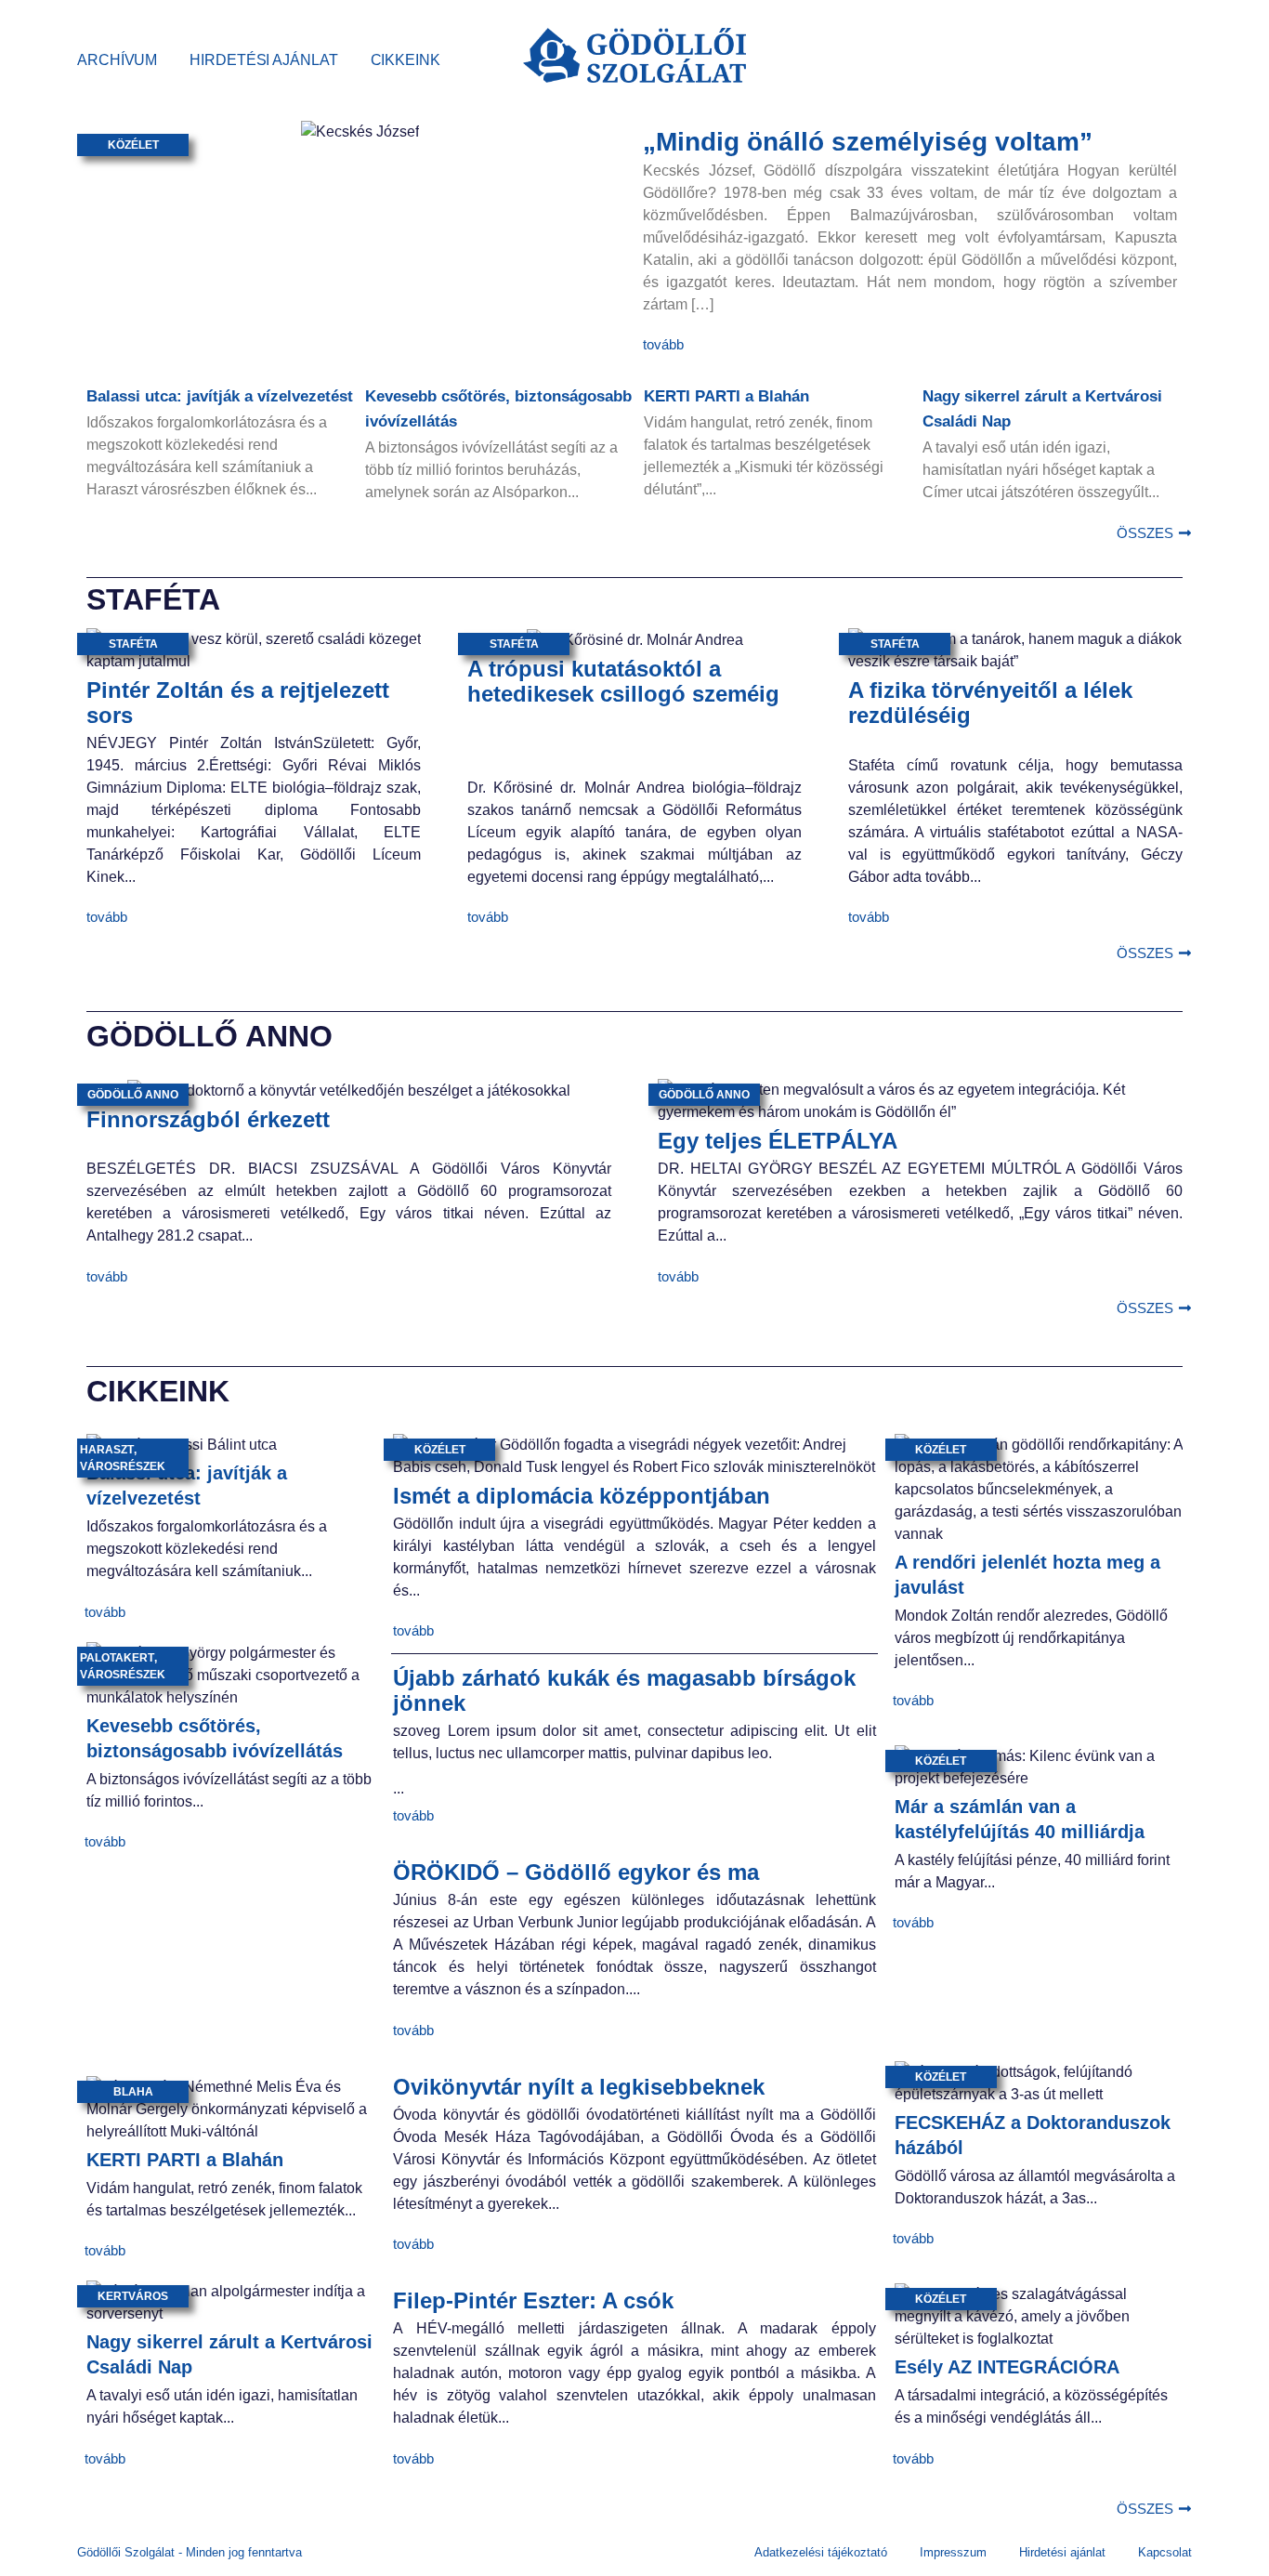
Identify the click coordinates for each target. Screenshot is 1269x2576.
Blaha (133, 2092)
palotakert (117, 1658)
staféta (133, 644)
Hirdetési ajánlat (263, 60)
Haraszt (107, 1450)
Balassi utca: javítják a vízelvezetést (220, 396)
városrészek (123, 1466)
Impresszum (953, 2552)
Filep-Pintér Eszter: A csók (533, 2300)
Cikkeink (406, 60)
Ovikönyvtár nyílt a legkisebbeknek (579, 2087)
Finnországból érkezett (208, 1119)
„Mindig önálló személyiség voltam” (868, 142)
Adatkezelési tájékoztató (821, 2552)
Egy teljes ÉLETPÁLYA (778, 1141)
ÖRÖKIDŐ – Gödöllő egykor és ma (576, 1872)
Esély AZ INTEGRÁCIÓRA (1007, 2367)
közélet (133, 145)
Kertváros (133, 2296)
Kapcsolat (1165, 2552)
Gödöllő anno (133, 1095)
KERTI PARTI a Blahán (726, 396)
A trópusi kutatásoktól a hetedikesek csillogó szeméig (623, 681)
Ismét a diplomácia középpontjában (582, 1496)
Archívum (117, 60)
